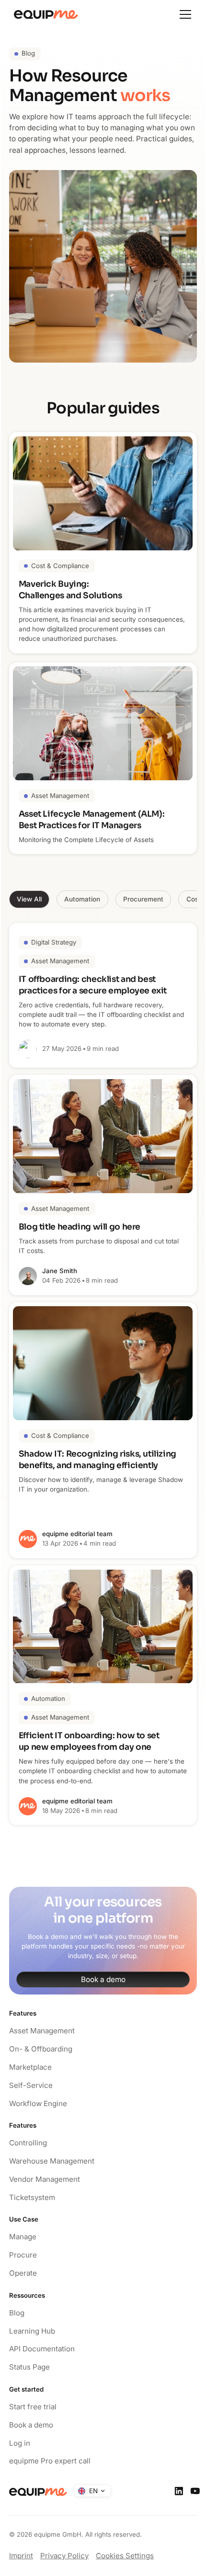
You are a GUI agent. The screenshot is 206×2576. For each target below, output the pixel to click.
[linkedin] (179, 2491)
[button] (185, 14)
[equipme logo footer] (38, 2492)
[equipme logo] (44, 15)
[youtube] (195, 2491)
